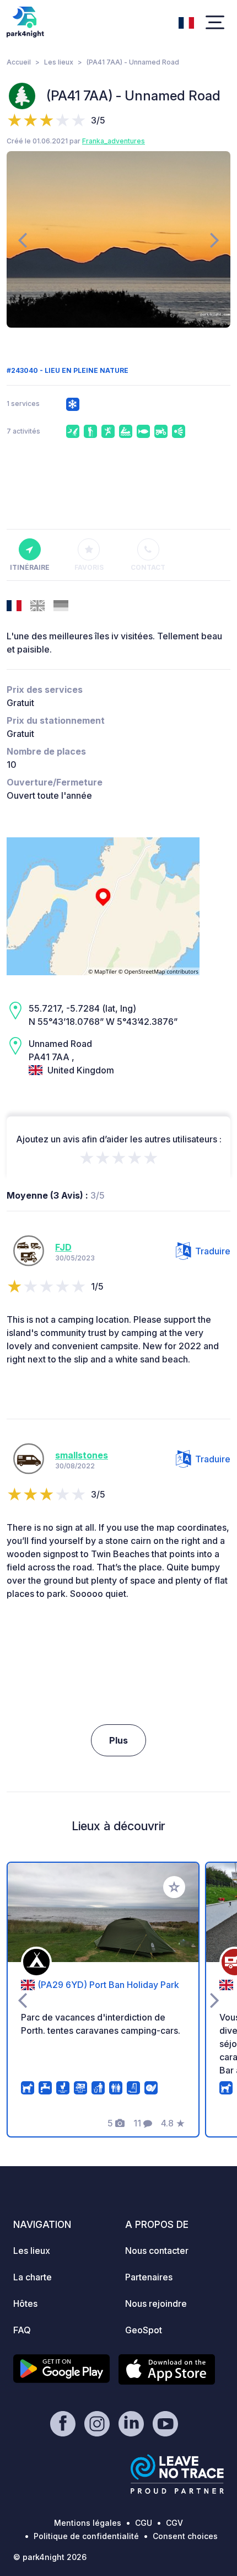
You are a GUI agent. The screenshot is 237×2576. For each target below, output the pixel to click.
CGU (144, 2523)
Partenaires (149, 2277)
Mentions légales (88, 2523)
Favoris (89, 567)
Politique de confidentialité (86, 2536)
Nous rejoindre (156, 2304)
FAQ (22, 2330)
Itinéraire (30, 567)
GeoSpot (144, 2330)
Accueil (19, 62)
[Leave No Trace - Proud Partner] (177, 2474)
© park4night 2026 (50, 2557)
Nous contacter (157, 2251)
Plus (118, 1740)
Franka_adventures (114, 141)
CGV (174, 2523)
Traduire (213, 1251)
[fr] (186, 22)
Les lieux (59, 62)
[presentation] (22, 239)
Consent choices (185, 2536)
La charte (33, 2277)
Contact (148, 567)
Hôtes (25, 2304)
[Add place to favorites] (174, 1887)
